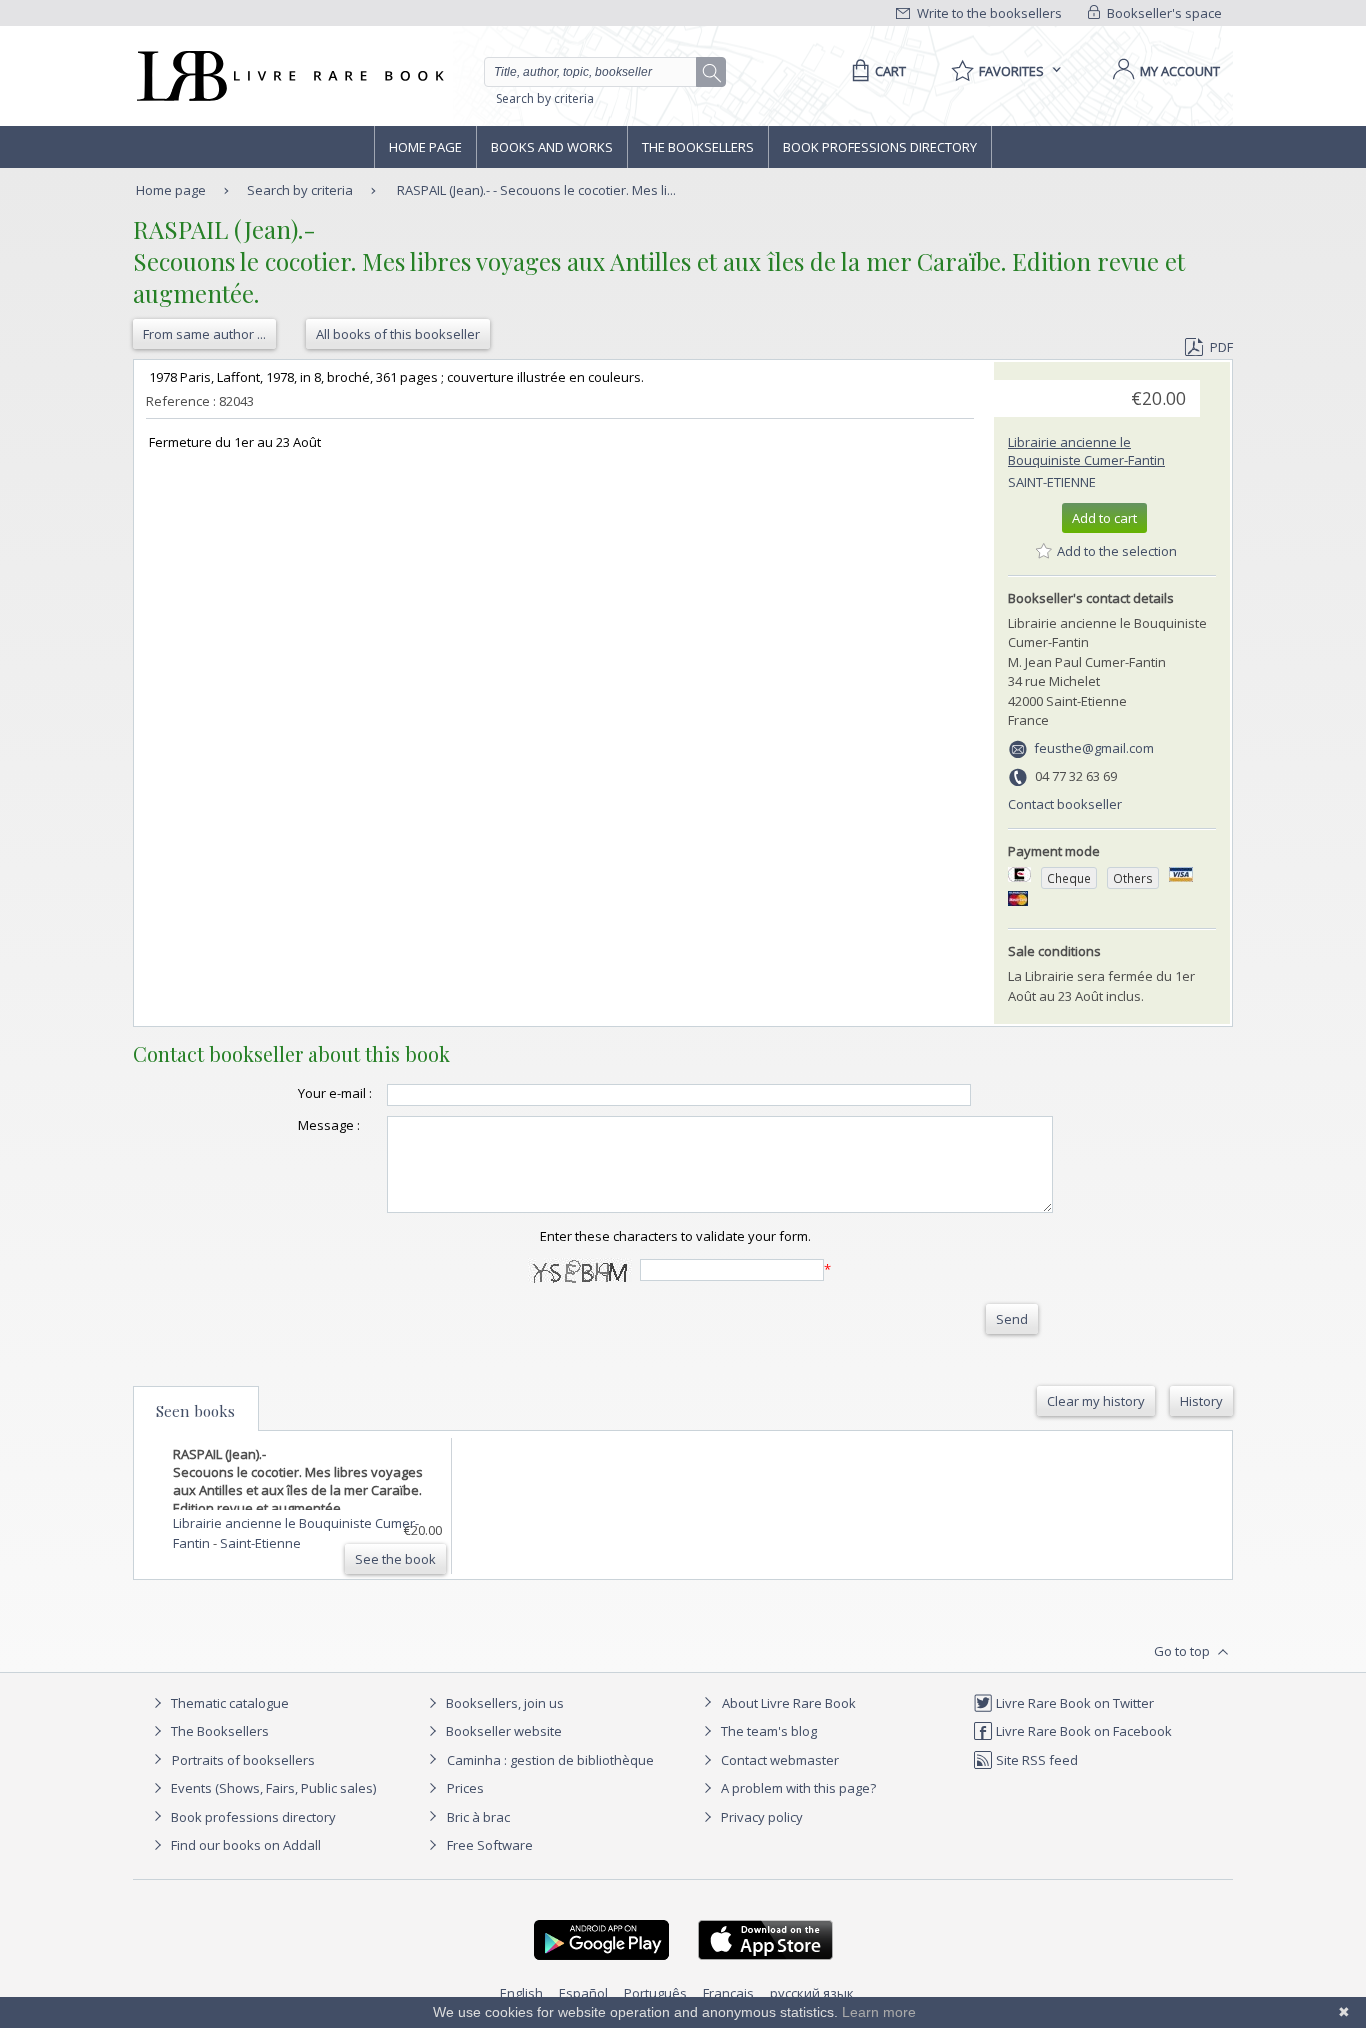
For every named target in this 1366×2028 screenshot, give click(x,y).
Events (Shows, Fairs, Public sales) (272, 1788)
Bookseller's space (1163, 13)
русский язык (812, 1993)
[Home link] (288, 76)
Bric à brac (478, 1817)
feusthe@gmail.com (1094, 748)
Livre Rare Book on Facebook (1082, 1731)
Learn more (879, 2012)
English (521, 1993)
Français (728, 1993)
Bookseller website (502, 1731)
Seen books (195, 1411)
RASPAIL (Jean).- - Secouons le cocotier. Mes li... (536, 190)
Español (583, 1993)
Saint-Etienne (1052, 482)
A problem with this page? (797, 1788)
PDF (1221, 347)
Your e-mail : (335, 1093)
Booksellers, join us (503, 1703)
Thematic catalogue (228, 1703)
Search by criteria (545, 98)
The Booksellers (698, 147)
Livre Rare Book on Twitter (1073, 1703)
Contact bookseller (1065, 804)
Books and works (552, 147)
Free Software (490, 1845)
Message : (329, 1125)
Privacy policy (760, 1817)
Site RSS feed (1035, 1760)
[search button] (712, 73)
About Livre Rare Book (789, 1703)
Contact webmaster (778, 1760)
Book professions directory (880, 147)
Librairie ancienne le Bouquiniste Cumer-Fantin (1086, 451)
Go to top (1183, 1651)
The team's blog (767, 1731)
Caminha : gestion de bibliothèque (550, 1760)
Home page (425, 147)
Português (655, 1993)
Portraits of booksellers (243, 1760)
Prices (465, 1788)
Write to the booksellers (988, 13)
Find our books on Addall (244, 1845)
